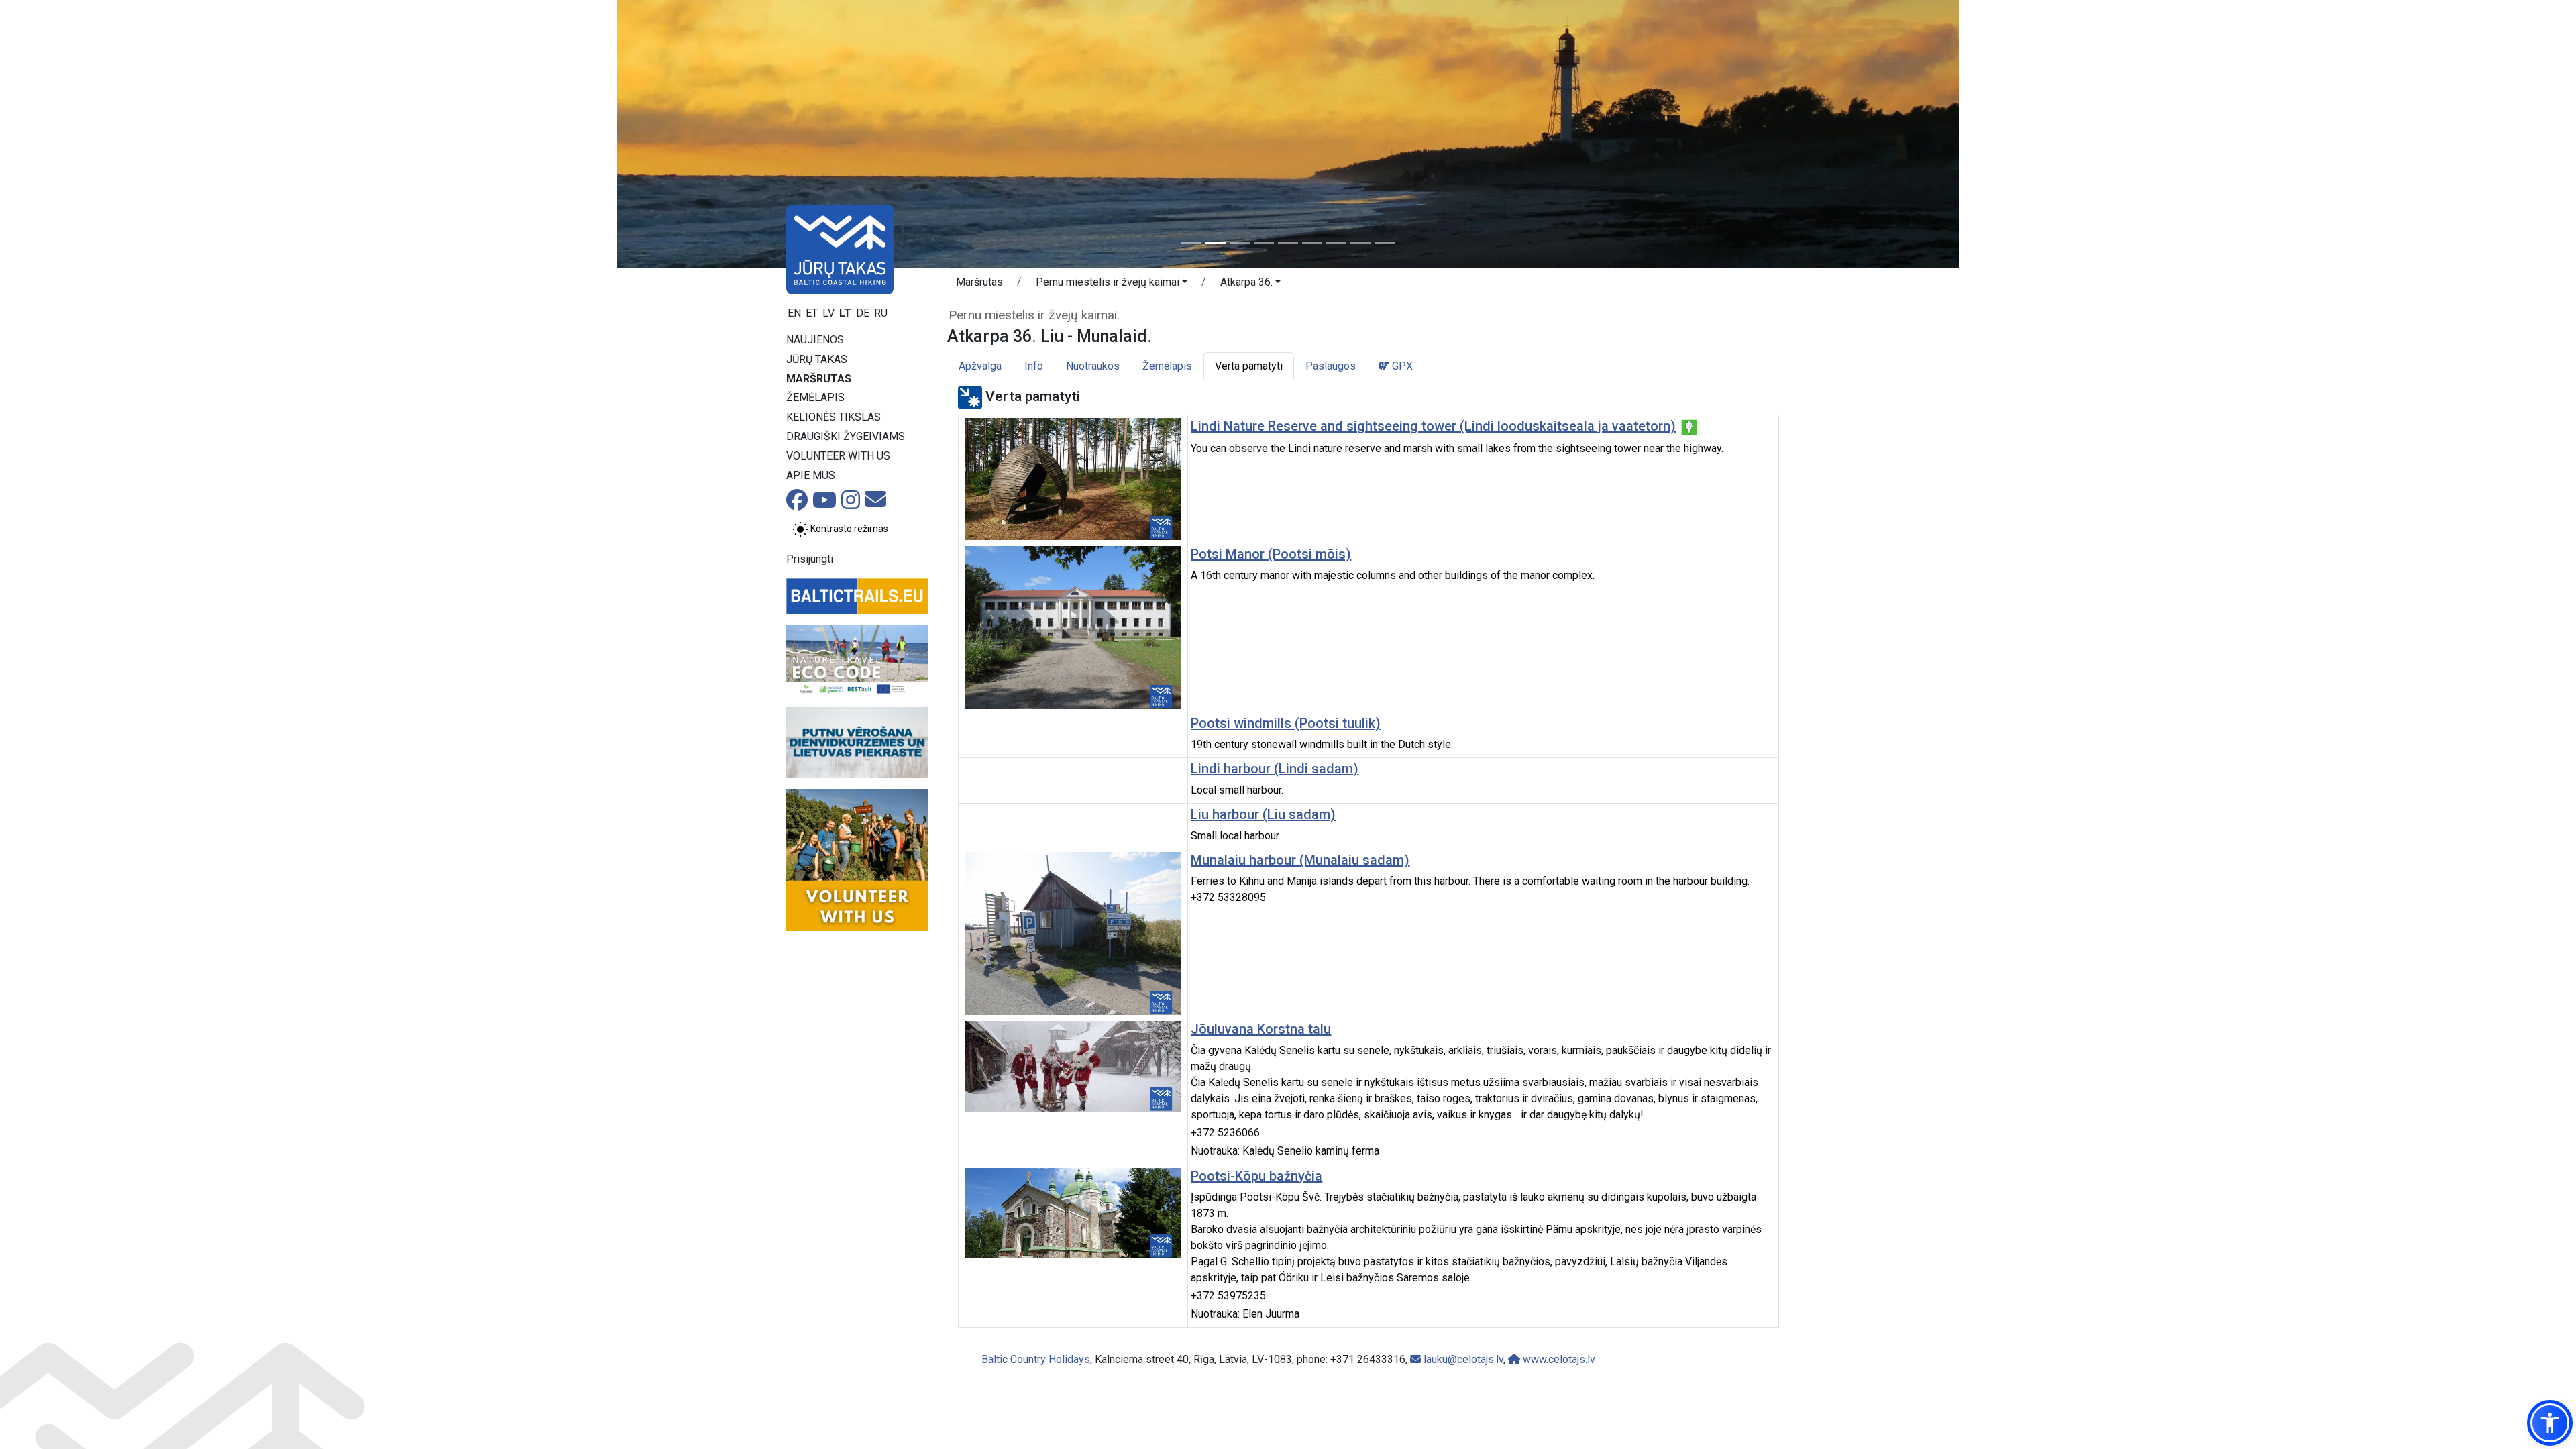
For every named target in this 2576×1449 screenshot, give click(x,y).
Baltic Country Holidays (1036, 1359)
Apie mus (811, 475)
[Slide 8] (1360, 243)
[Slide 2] (1216, 243)
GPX (1401, 366)
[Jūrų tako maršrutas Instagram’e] (851, 504)
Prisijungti (810, 559)
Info (1034, 366)
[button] (1112, 284)
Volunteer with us (838, 456)
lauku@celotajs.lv (1462, 1359)
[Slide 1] (1191, 243)
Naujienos (815, 340)
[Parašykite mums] (875, 503)
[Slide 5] (1288, 243)
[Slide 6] (1312, 243)
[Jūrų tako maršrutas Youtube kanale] (824, 504)
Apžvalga (980, 366)
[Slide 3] (1240, 243)
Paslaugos (1331, 366)
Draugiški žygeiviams (846, 436)
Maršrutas (819, 379)
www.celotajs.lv (1558, 1359)
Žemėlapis (815, 397)
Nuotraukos (1093, 366)
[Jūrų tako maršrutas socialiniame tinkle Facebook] (797, 504)
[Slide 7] (1336, 243)
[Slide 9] (1385, 243)
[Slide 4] (1264, 243)
